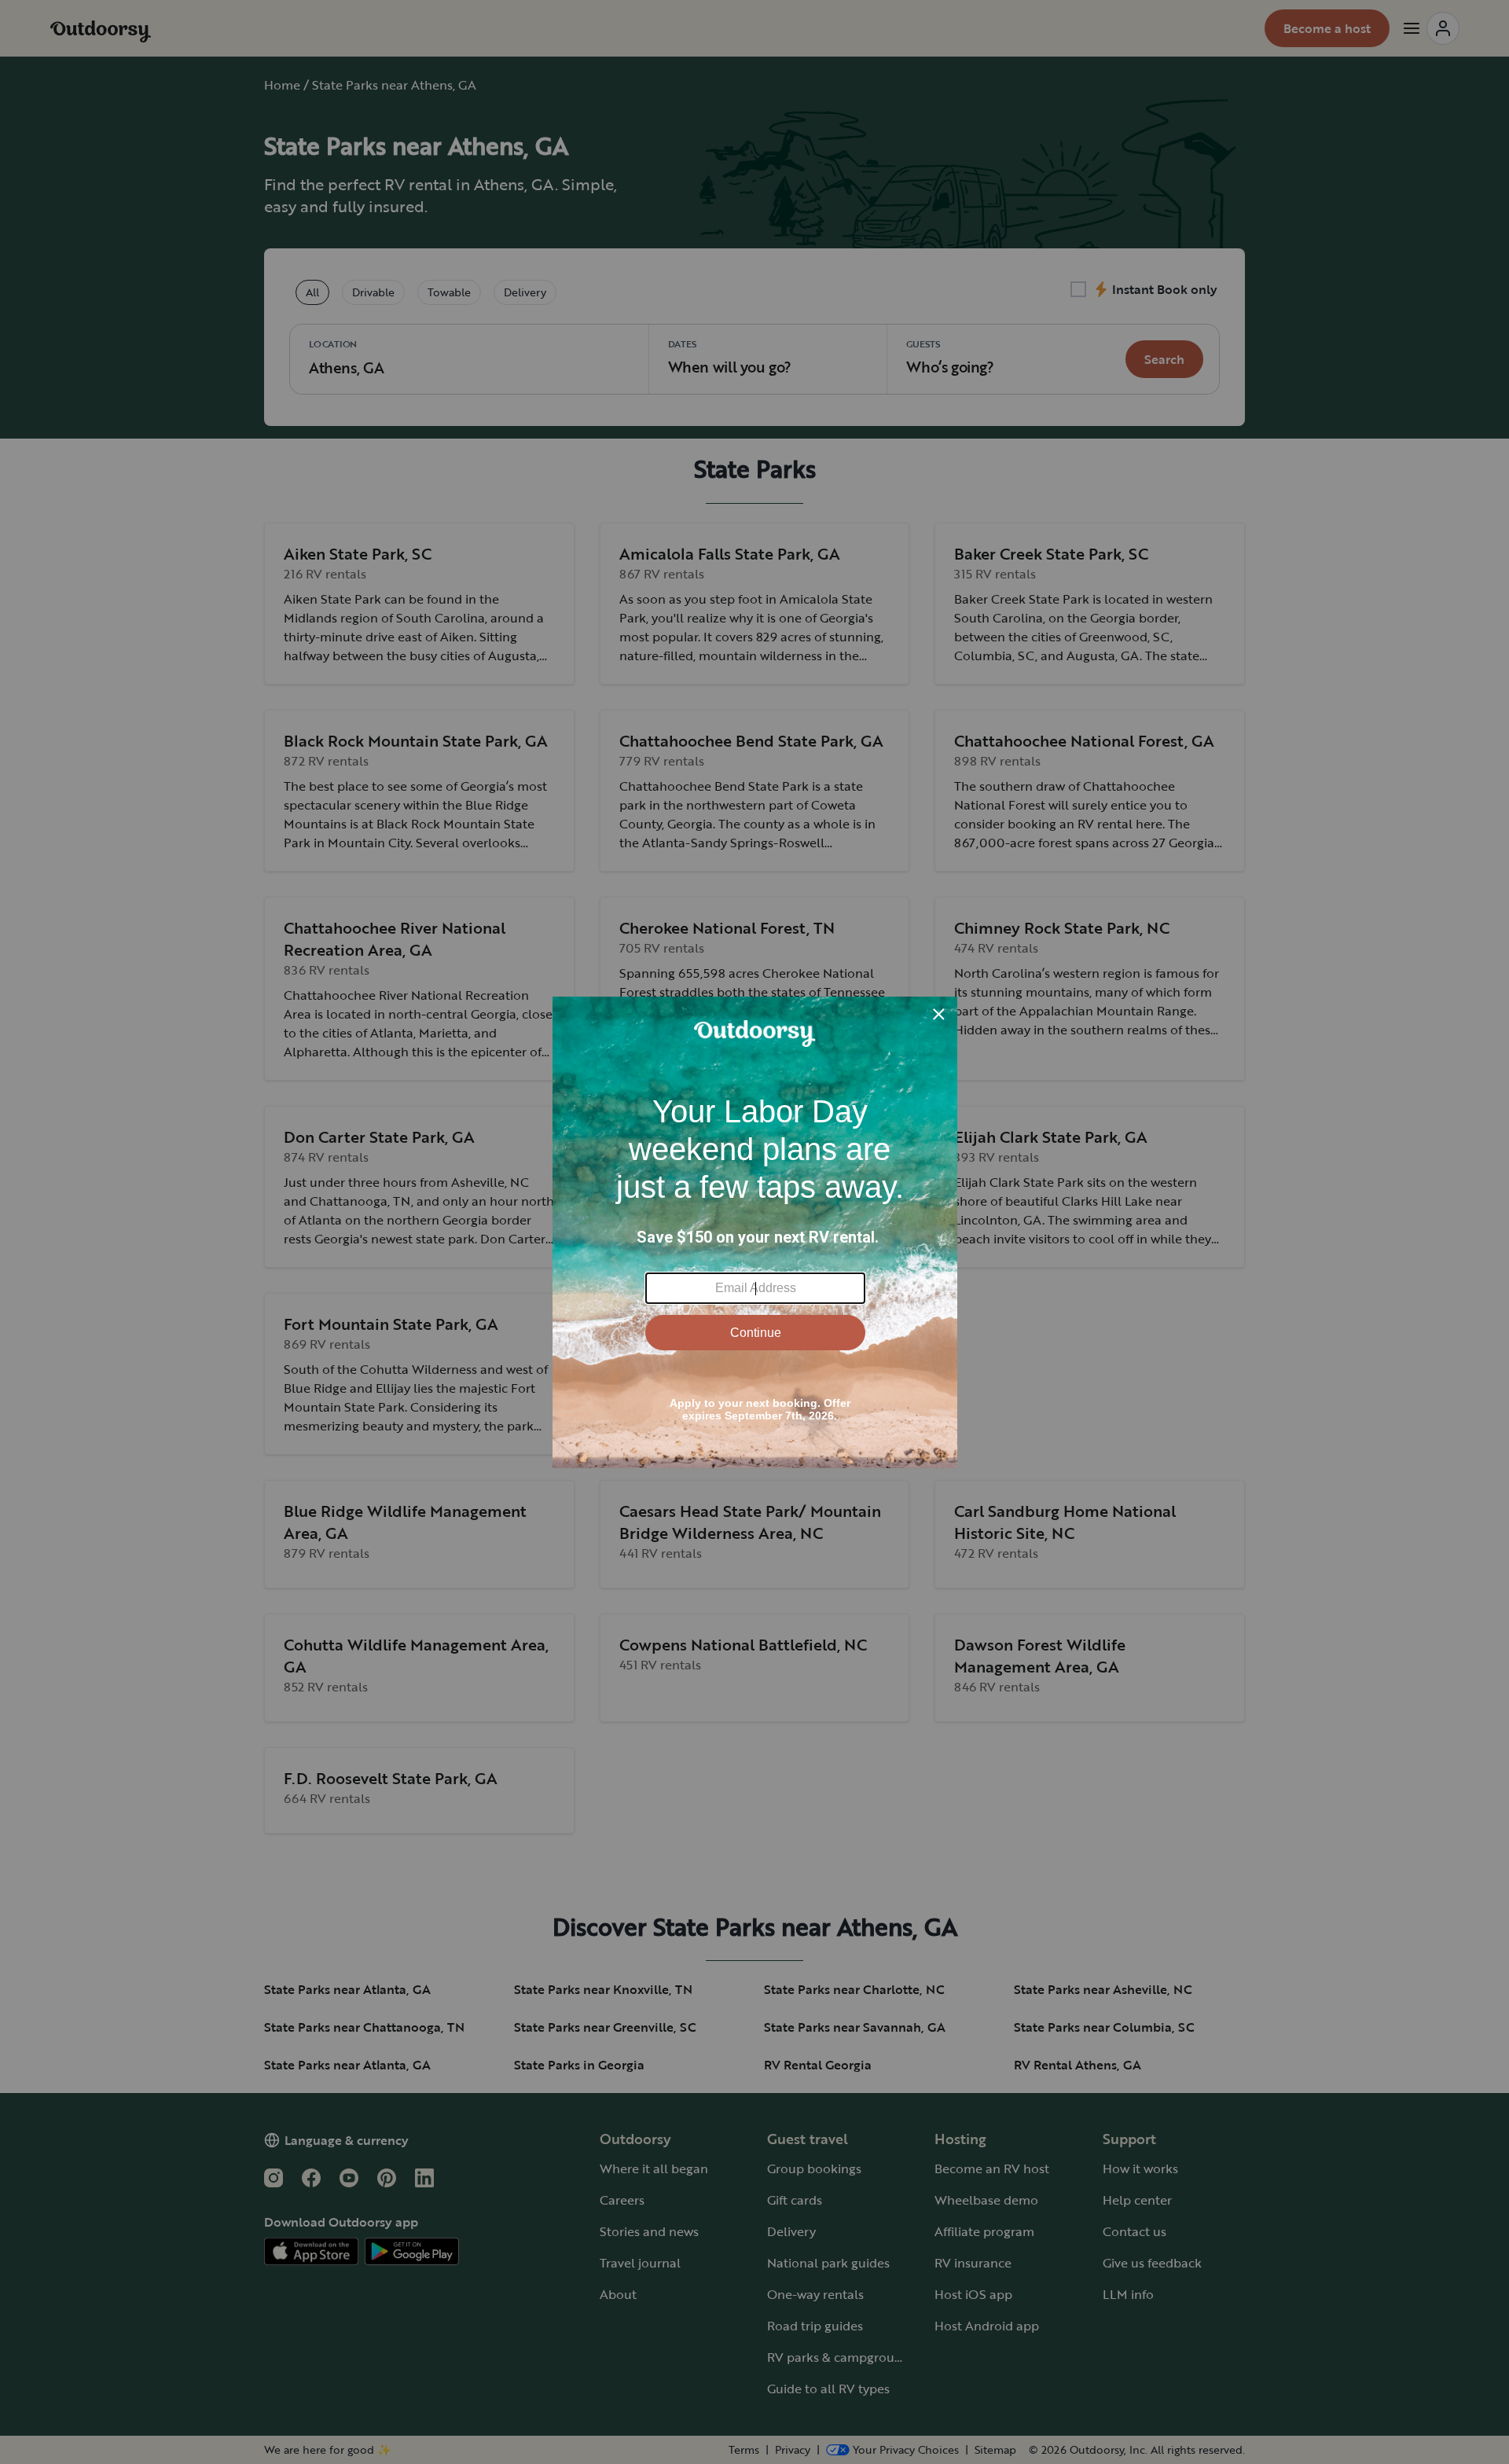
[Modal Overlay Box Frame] (755, 1232)
